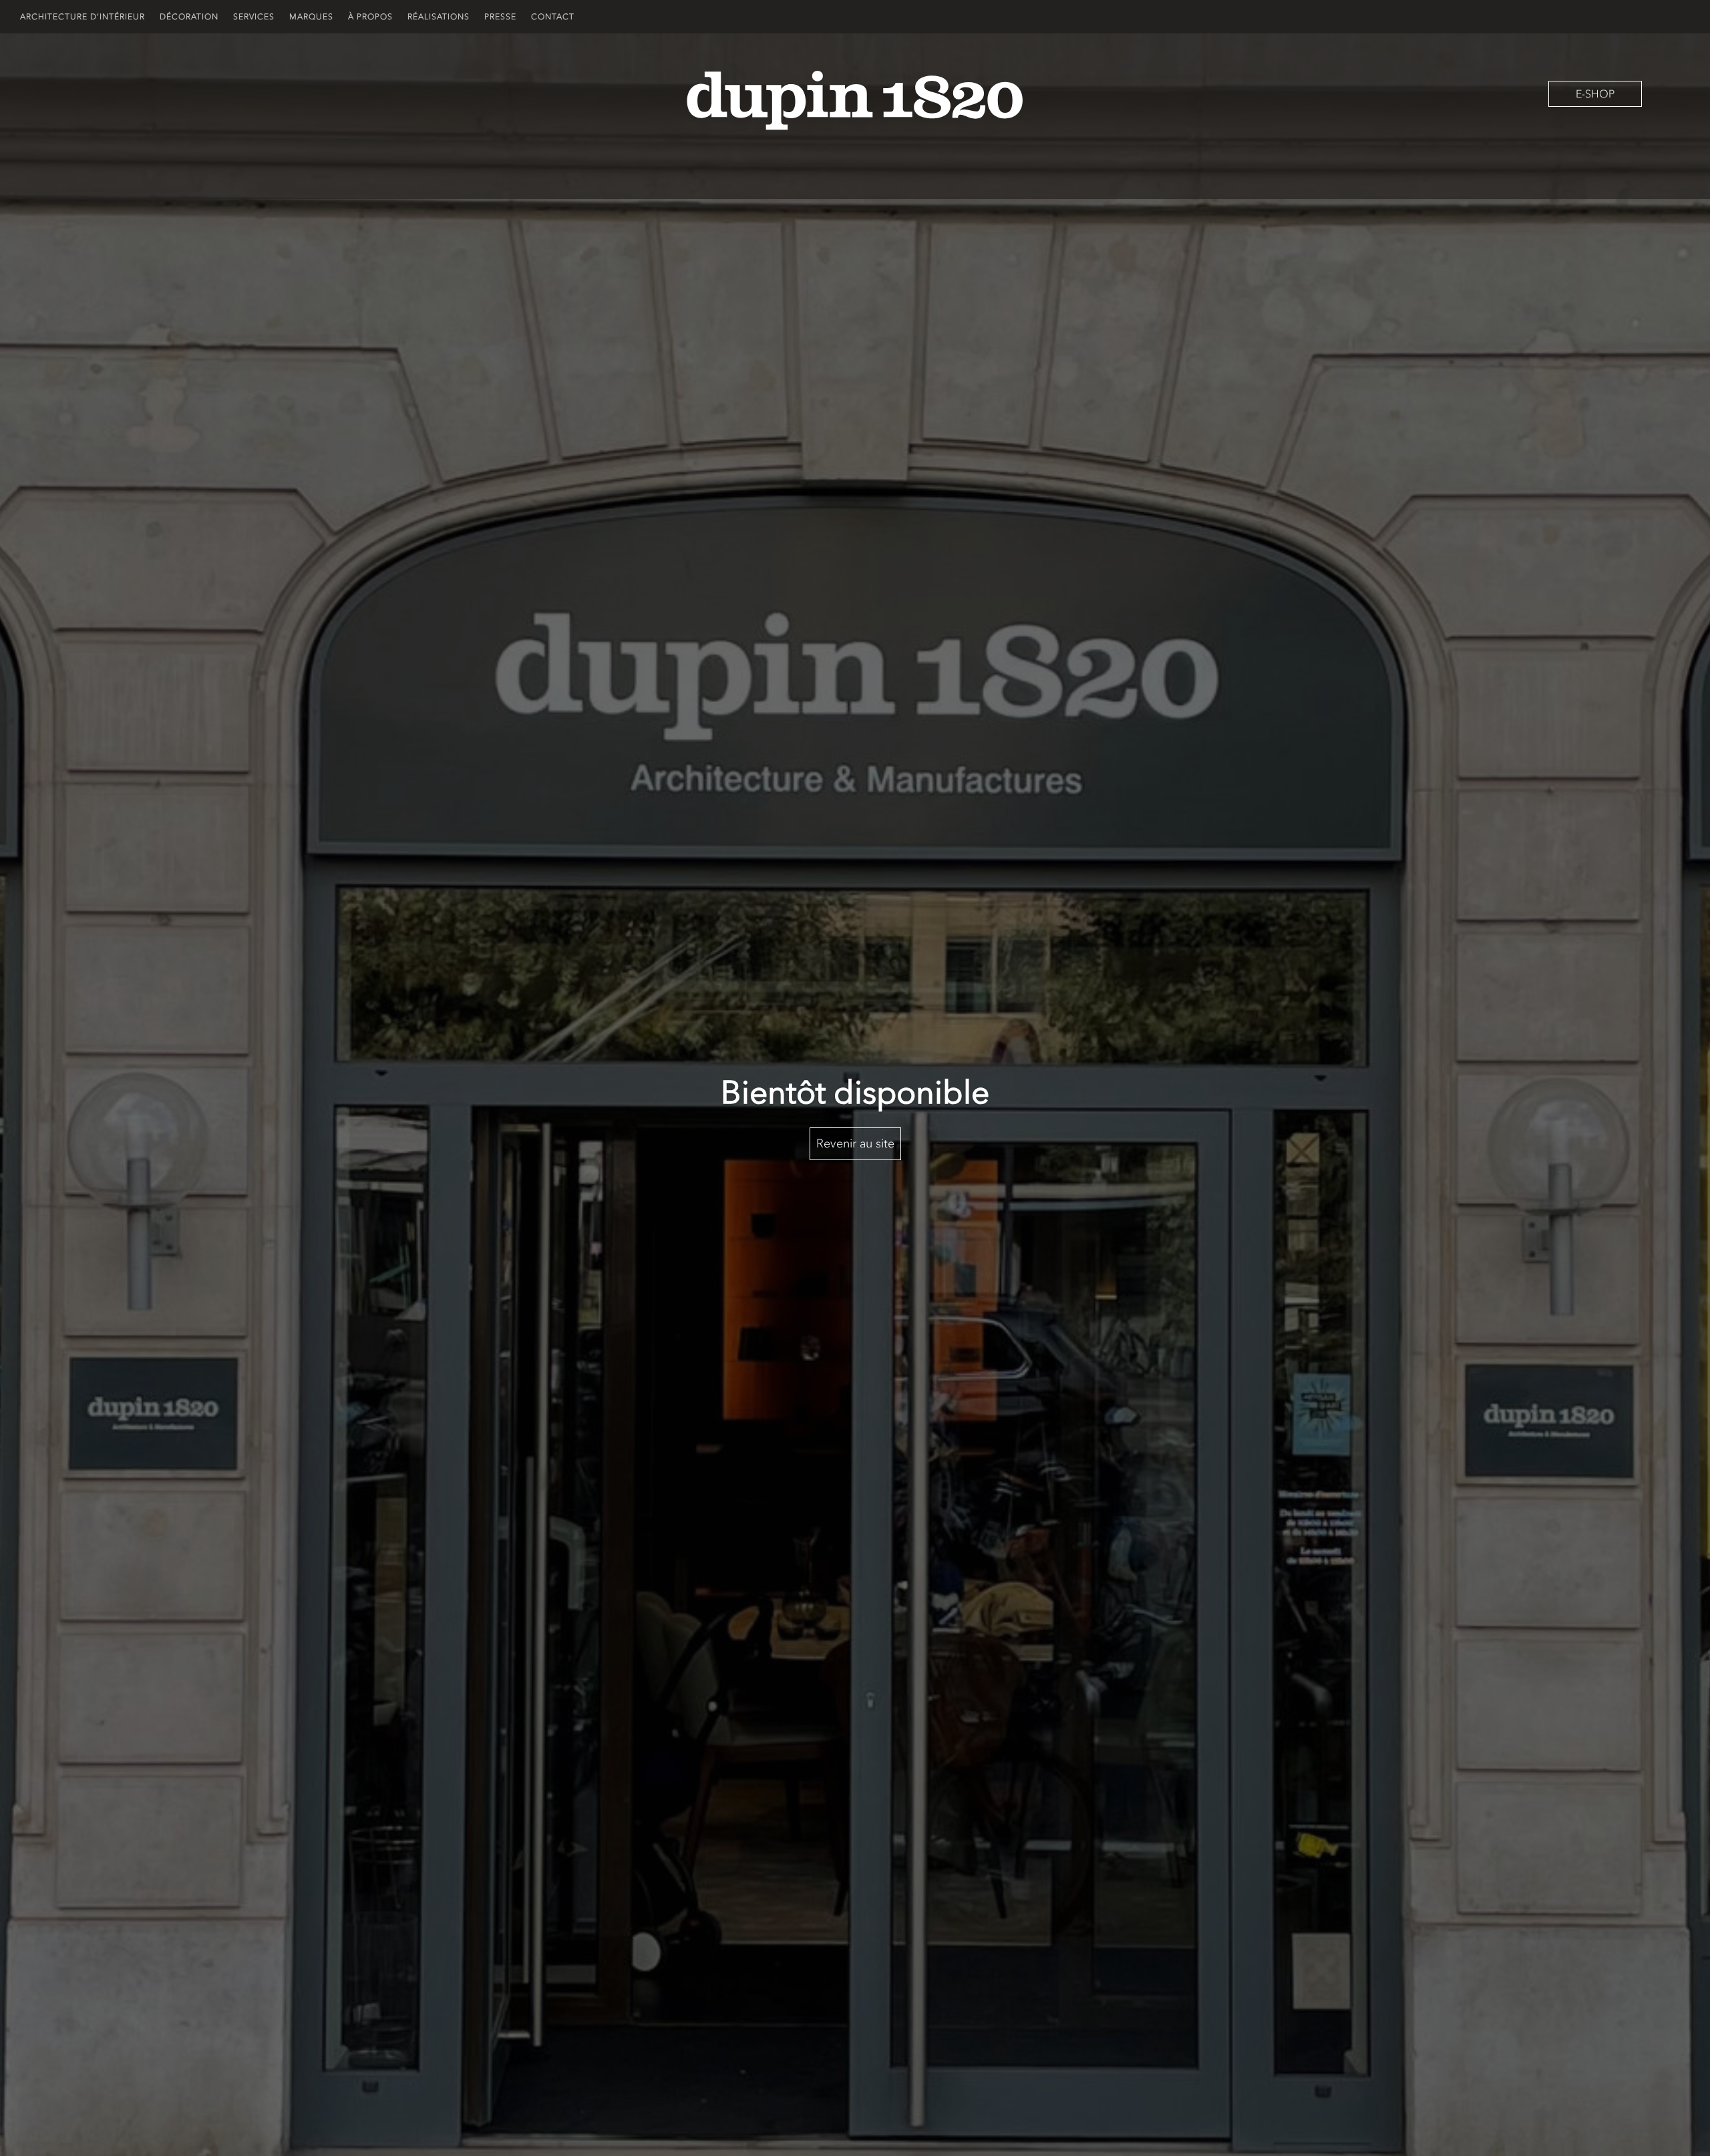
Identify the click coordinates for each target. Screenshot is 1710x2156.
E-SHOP (1595, 94)
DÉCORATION (189, 17)
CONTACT (553, 17)
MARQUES (311, 17)
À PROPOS (370, 17)
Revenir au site (855, 1143)
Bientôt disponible (855, 1092)
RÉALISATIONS (439, 17)
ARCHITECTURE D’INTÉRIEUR (82, 17)
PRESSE (500, 17)
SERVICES (254, 17)
